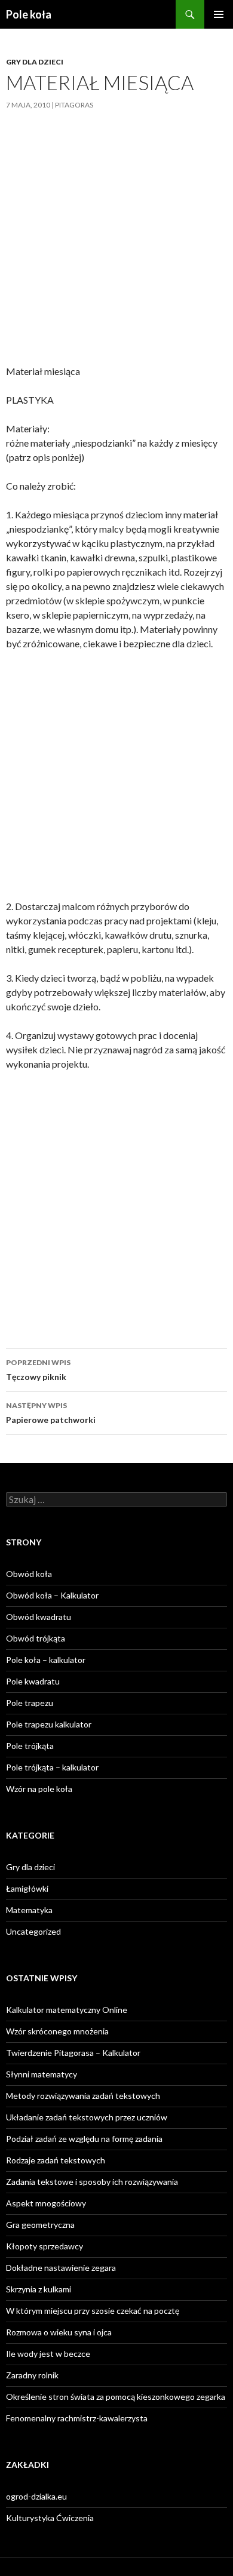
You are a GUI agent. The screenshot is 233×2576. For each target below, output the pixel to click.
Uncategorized (33, 1931)
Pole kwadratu (33, 1681)
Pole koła (29, 14)
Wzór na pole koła (39, 1789)
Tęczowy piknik (38, 1370)
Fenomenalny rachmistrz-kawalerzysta (77, 2418)
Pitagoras (74, 105)
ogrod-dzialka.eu (36, 2496)
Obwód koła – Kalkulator (52, 1595)
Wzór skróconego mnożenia (57, 2031)
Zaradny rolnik (32, 2375)
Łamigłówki (27, 1888)
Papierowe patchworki (51, 1413)
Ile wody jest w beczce (48, 2354)
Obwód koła (29, 1574)
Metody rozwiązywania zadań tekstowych (83, 2096)
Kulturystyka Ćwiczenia (50, 2518)
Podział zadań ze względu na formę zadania (84, 2139)
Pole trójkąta (30, 1746)
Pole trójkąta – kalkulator (52, 1767)
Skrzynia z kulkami (39, 2289)
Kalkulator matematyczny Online (67, 2010)
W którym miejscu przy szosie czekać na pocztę (93, 2311)
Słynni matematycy (42, 2074)
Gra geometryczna (40, 2225)
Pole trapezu (30, 1703)
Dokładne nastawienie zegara (61, 2268)
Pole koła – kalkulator (46, 1660)
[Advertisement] (116, 247)
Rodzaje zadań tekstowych (56, 2160)
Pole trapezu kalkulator (49, 1724)
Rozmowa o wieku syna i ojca (59, 2332)
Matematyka (29, 1910)
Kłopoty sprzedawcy (45, 2246)
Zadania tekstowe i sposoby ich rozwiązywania (92, 2182)
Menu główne (219, 14)
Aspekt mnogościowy (46, 2203)
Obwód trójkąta (36, 1638)
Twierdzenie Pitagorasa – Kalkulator (73, 2053)
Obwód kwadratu (39, 1617)
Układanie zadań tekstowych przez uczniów (87, 2117)
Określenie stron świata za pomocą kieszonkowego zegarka (116, 2397)
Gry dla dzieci (35, 62)
